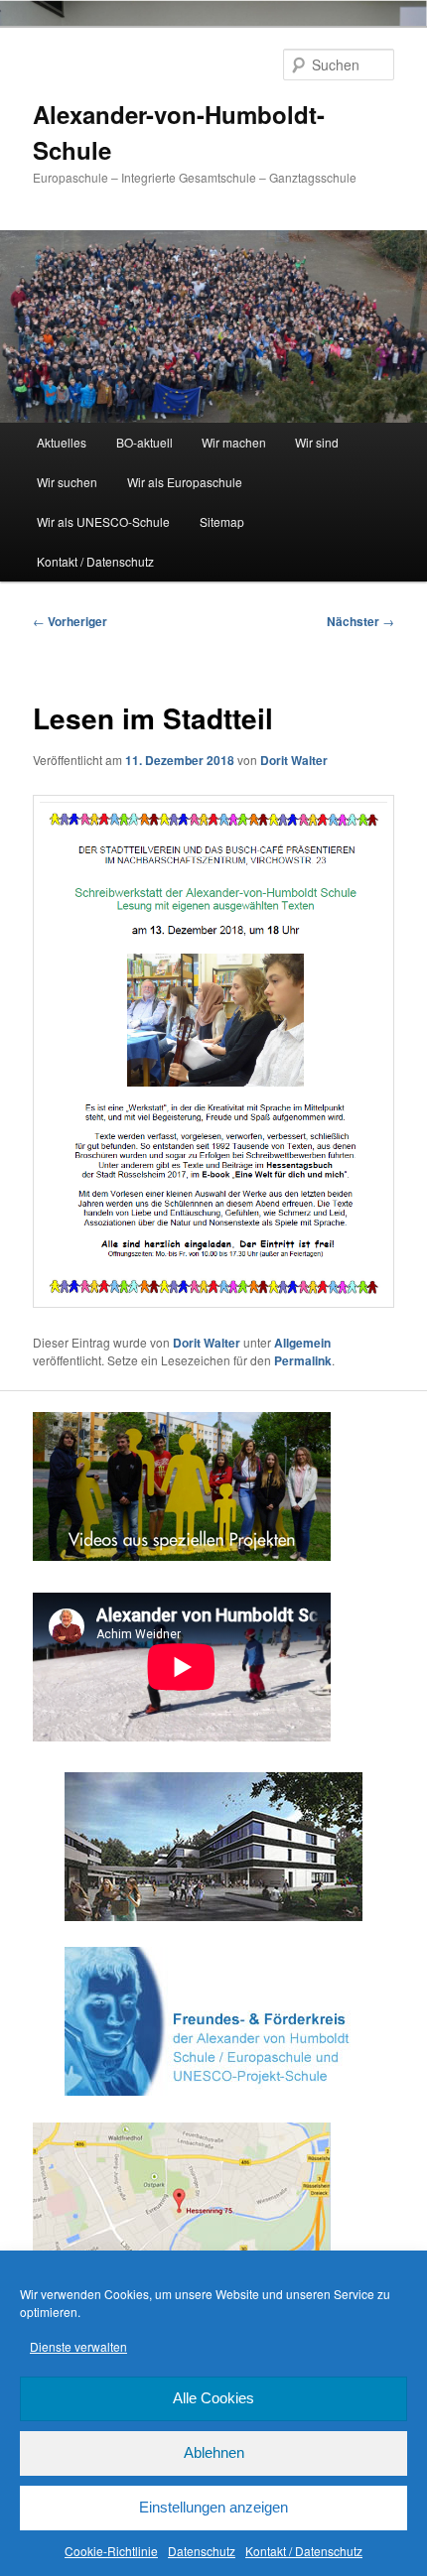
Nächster (360, 621)
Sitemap (222, 521)
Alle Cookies (213, 2398)
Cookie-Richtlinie (111, 2551)
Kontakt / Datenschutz (304, 2551)
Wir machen (234, 442)
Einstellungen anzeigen (213, 2507)
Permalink (303, 1360)
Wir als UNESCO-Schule (103, 521)
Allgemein (302, 1343)
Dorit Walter (294, 760)
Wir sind (317, 442)
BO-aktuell (144, 442)
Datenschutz (202, 2551)
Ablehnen (214, 2452)
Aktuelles (62, 442)
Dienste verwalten (78, 2346)
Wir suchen (67, 482)
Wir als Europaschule (185, 482)
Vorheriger (70, 621)
